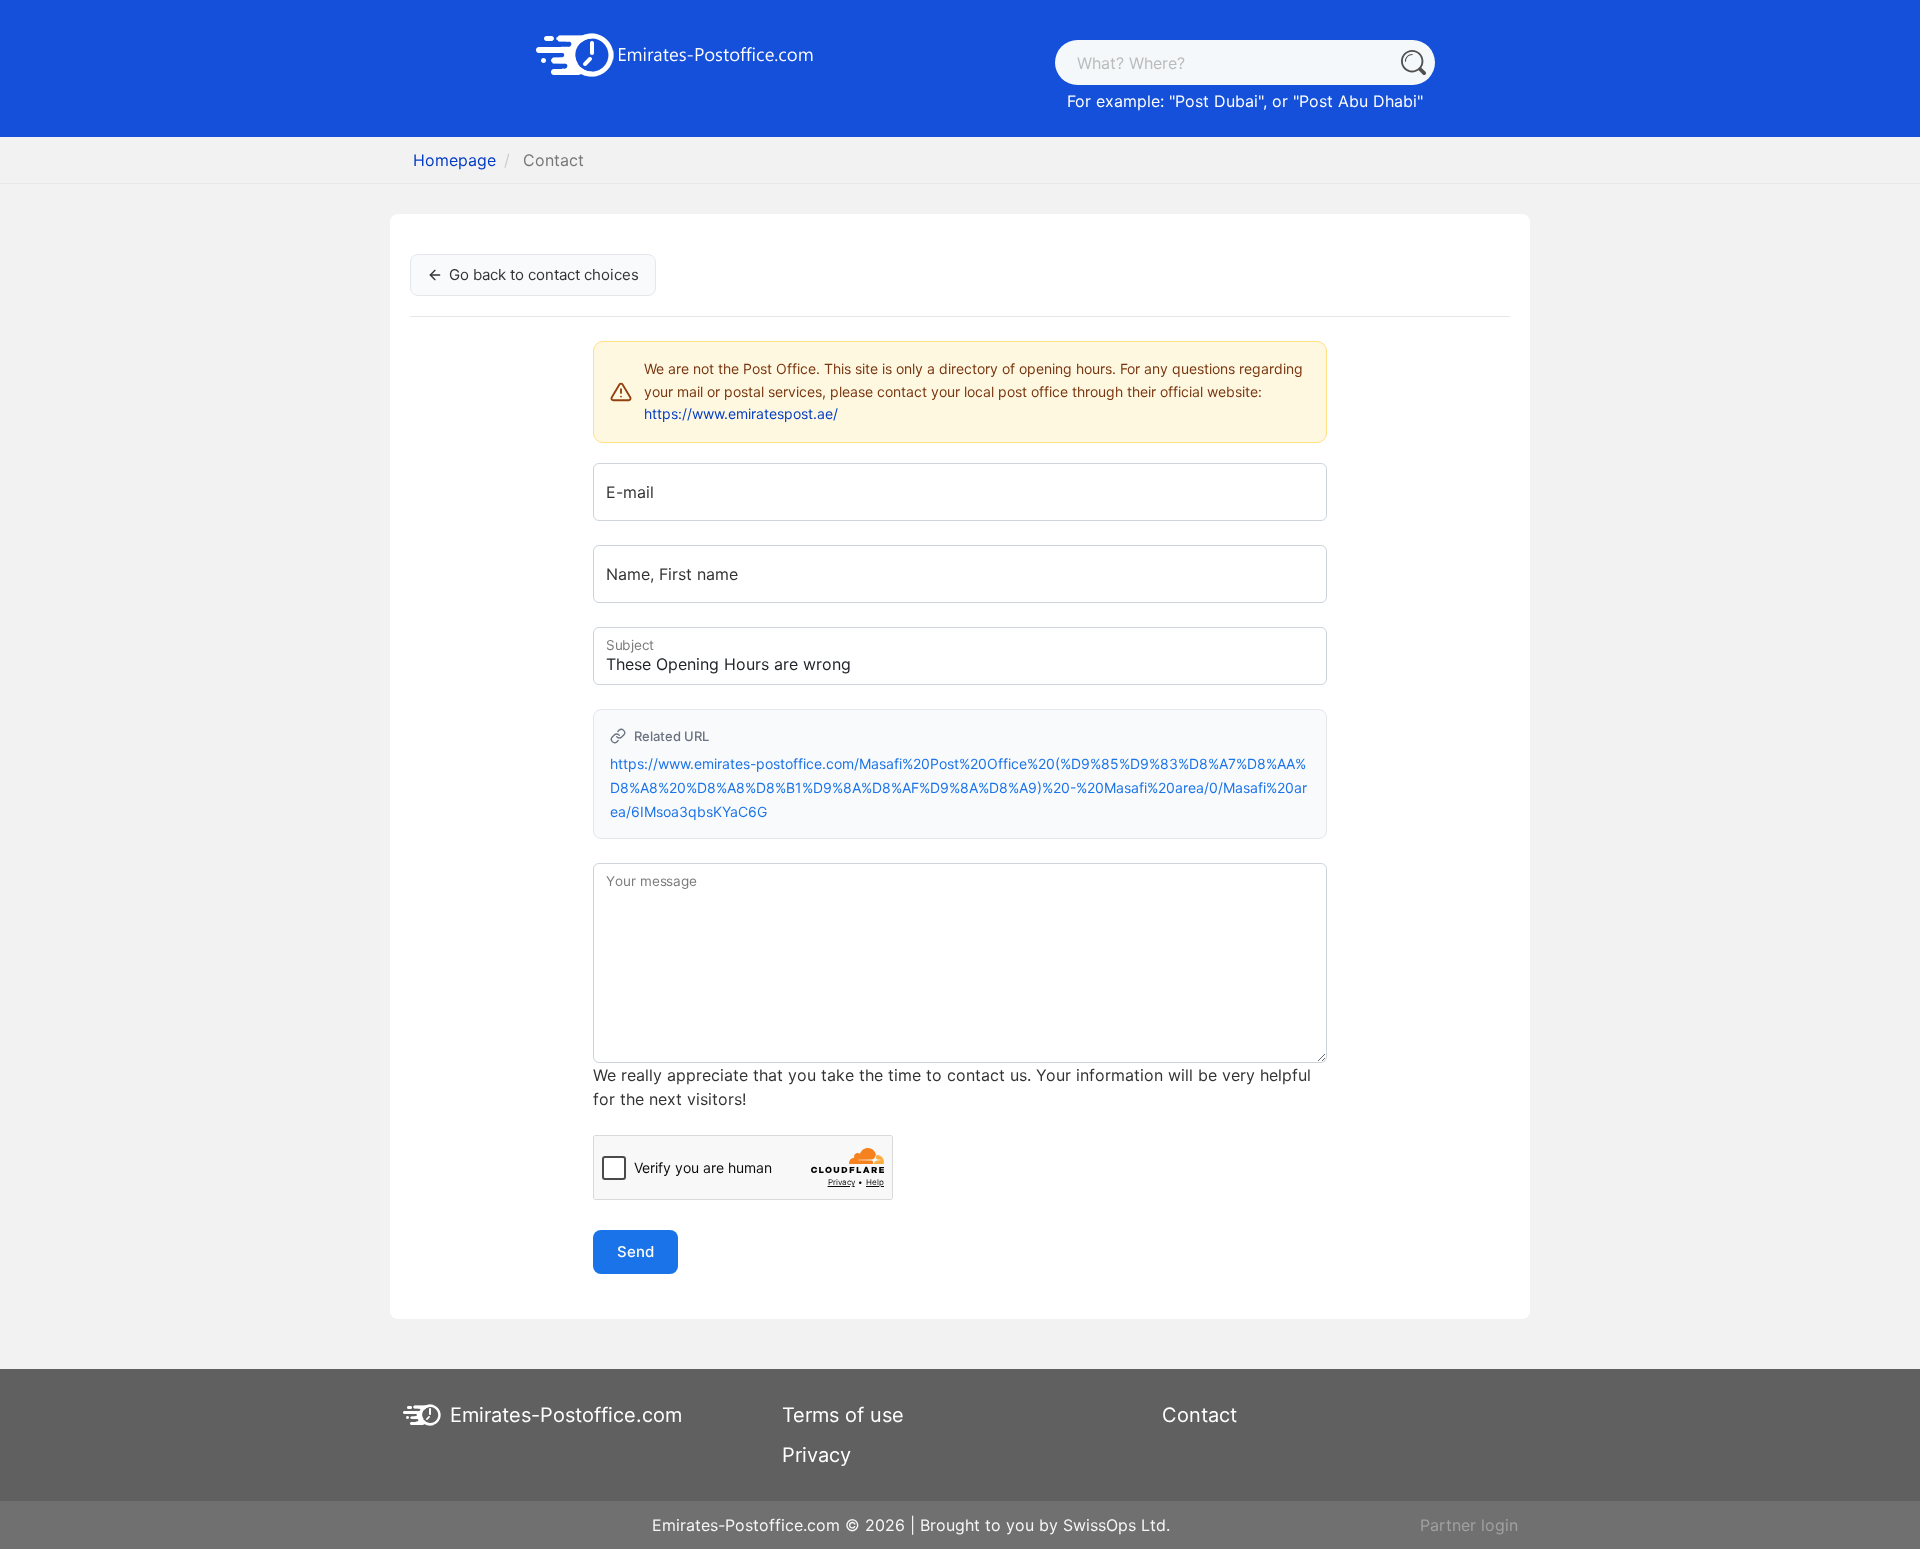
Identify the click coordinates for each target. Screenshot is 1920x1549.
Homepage (454, 160)
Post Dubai (1216, 101)
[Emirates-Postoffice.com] (675, 53)
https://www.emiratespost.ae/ (741, 413)
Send (635, 1251)
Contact (1199, 1415)
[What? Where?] (1412, 62)
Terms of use (843, 1415)
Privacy (816, 1455)
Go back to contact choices (544, 274)
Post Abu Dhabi (1358, 101)
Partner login (1469, 1525)
